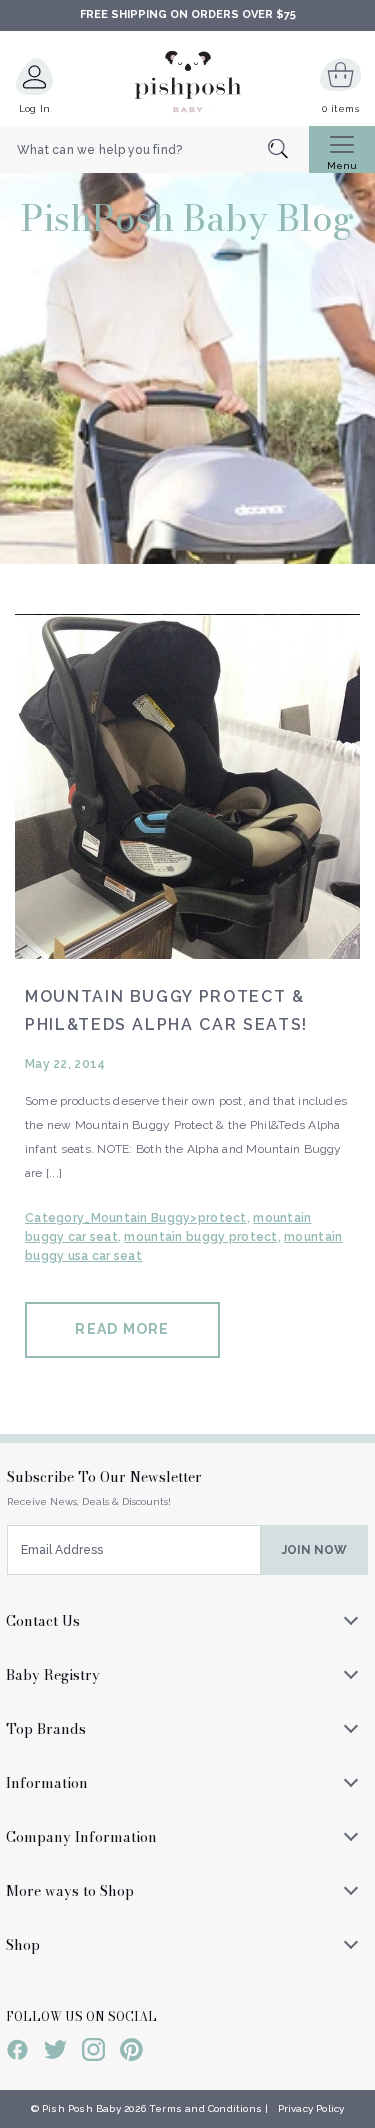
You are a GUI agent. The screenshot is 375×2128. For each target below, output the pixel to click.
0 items (340, 108)
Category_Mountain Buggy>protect (136, 1218)
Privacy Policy (311, 2108)
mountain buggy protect (200, 1237)
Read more (122, 1329)
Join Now (314, 1550)
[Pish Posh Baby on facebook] (17, 2053)
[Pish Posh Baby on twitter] (55, 2053)
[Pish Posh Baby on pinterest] (131, 2053)
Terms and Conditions (205, 2108)
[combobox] (154, 150)
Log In (35, 108)
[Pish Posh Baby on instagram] (93, 2053)
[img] (187, 786)
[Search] (288, 150)
